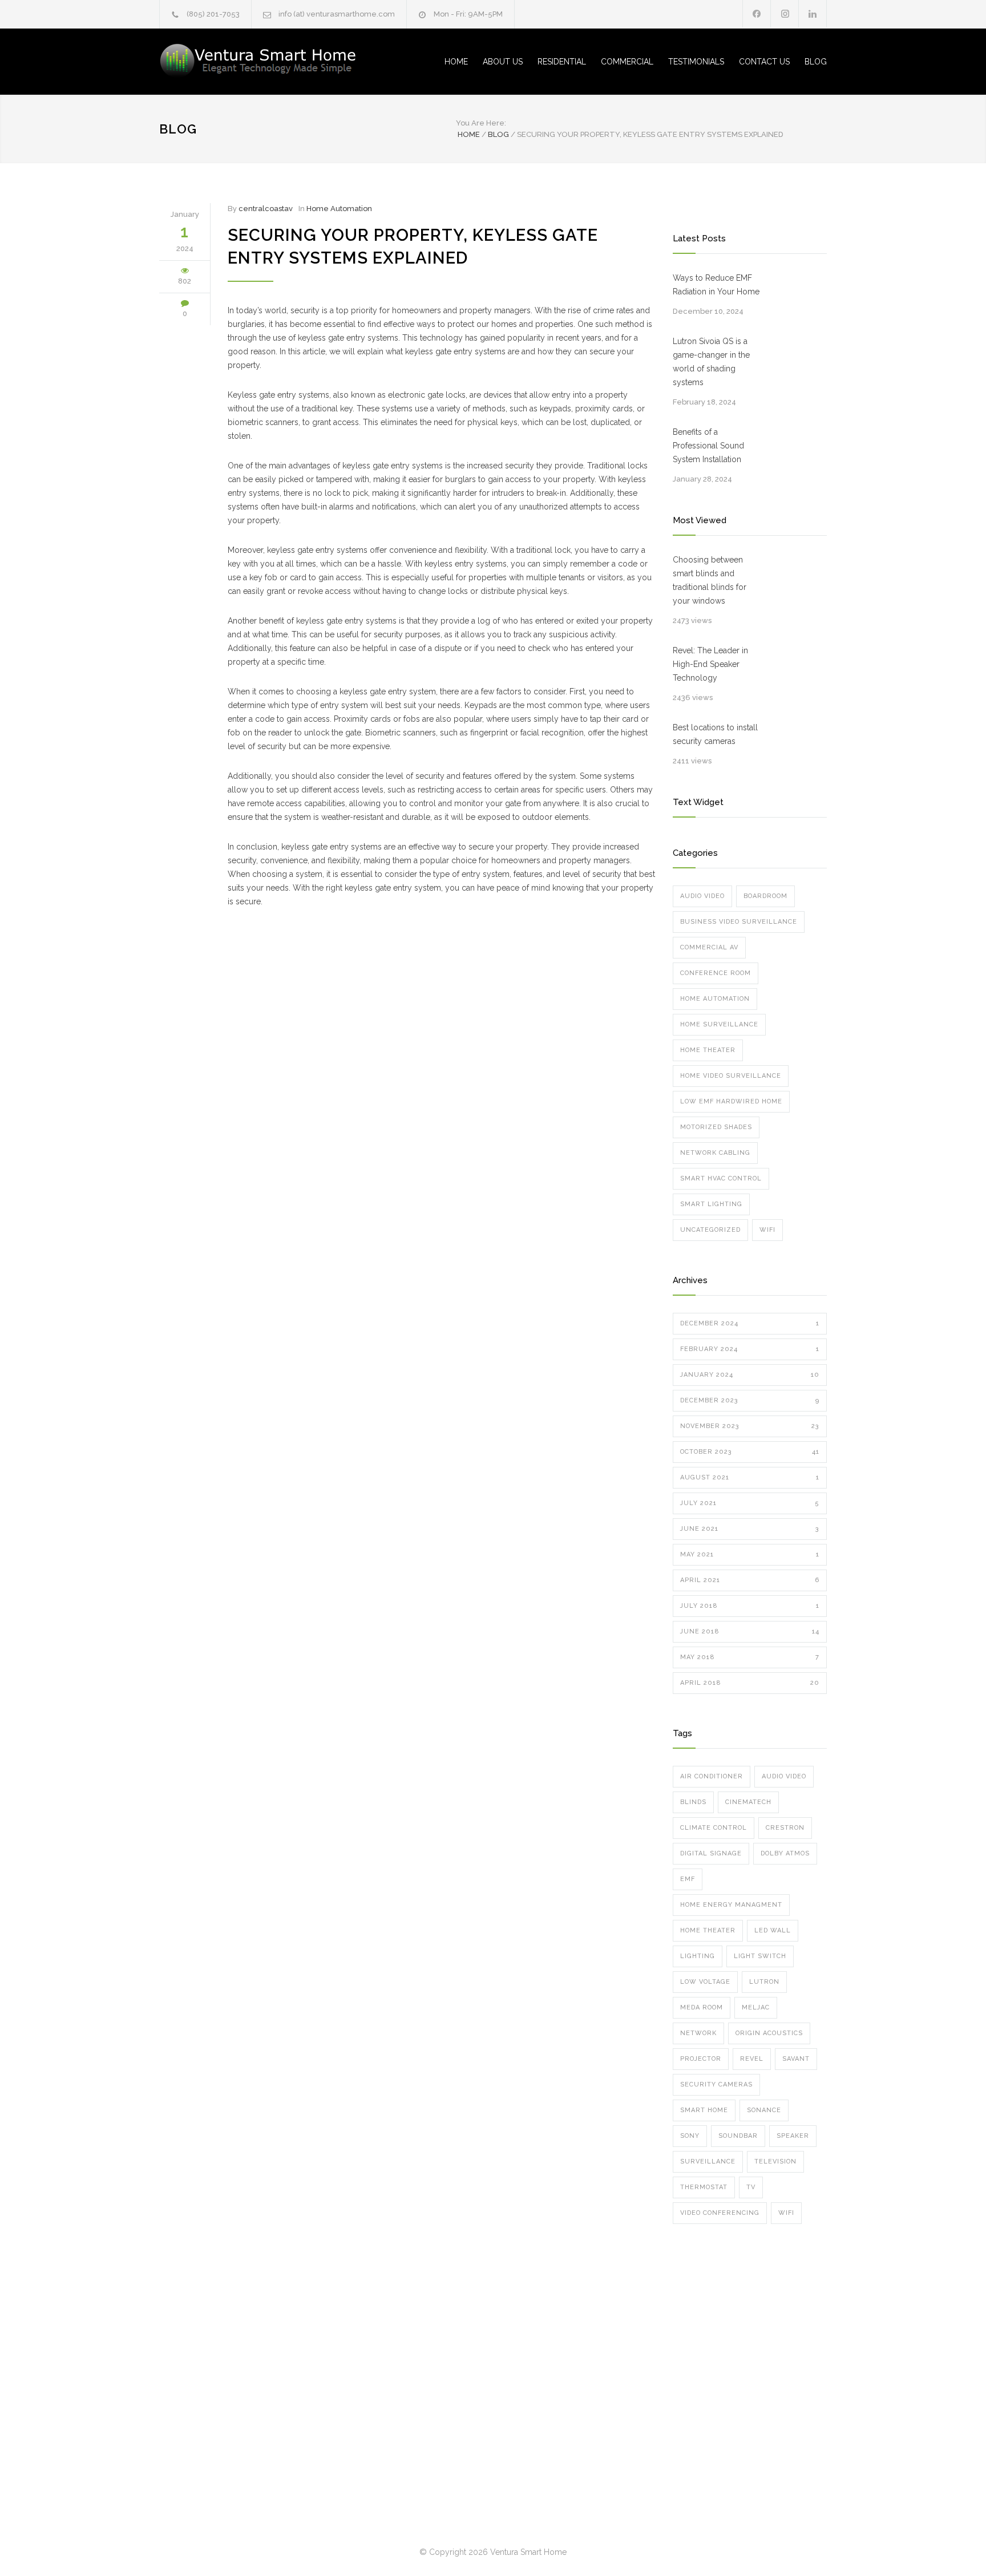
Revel (752, 2059)
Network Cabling (715, 1153)
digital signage (711, 1853)
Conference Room (716, 973)
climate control (714, 1828)
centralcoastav (266, 209)
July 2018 (750, 1606)
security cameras (716, 2084)
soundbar (738, 2136)
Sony (690, 2136)
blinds (693, 1802)
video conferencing (720, 2213)
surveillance (708, 2162)
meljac (756, 2007)
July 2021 (750, 1503)
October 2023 (750, 1452)
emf (688, 1879)
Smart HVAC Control (721, 1178)
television (775, 2162)
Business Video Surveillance (739, 922)
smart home (704, 2110)
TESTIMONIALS (696, 62)
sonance (764, 2110)
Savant (796, 2059)
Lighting (698, 1956)
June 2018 (750, 1631)
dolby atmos (785, 1853)
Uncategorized (710, 1230)
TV (751, 2187)
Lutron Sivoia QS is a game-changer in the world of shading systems (711, 362)
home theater (708, 1930)
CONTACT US (764, 62)
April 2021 (750, 1580)
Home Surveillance (719, 1024)
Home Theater (708, 1050)
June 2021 (750, 1529)
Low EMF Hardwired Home (731, 1101)
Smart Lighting (711, 1204)
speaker (793, 2136)
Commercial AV (709, 947)
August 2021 (750, 1477)
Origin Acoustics (769, 2033)
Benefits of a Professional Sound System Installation (708, 446)
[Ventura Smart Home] (265, 62)
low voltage (705, 1982)
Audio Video (702, 896)
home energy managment (731, 1905)
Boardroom (765, 896)
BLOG (816, 62)
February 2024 (750, 1349)
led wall (773, 1930)
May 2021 (750, 1554)
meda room (702, 2007)
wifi (786, 2213)
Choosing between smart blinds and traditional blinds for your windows (710, 580)
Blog (178, 129)
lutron (764, 1982)
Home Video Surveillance (731, 1076)
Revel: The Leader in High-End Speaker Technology (710, 664)
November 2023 (750, 1426)
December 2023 (750, 1400)
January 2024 (750, 1375)
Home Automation (339, 209)
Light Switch (760, 1956)
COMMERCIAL (627, 62)
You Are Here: (481, 123)
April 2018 (750, 1683)
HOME (456, 62)
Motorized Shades (716, 1127)
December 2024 (750, 1323)
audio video (784, 1776)
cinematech (748, 1802)
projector (701, 2059)
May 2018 (750, 1657)
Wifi (767, 1230)
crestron (785, 1828)
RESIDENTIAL (562, 62)
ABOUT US (503, 62)
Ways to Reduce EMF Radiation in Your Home (716, 285)
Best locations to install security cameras (715, 734)
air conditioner (712, 1776)
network (698, 2033)
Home (469, 134)
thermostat (704, 2187)
